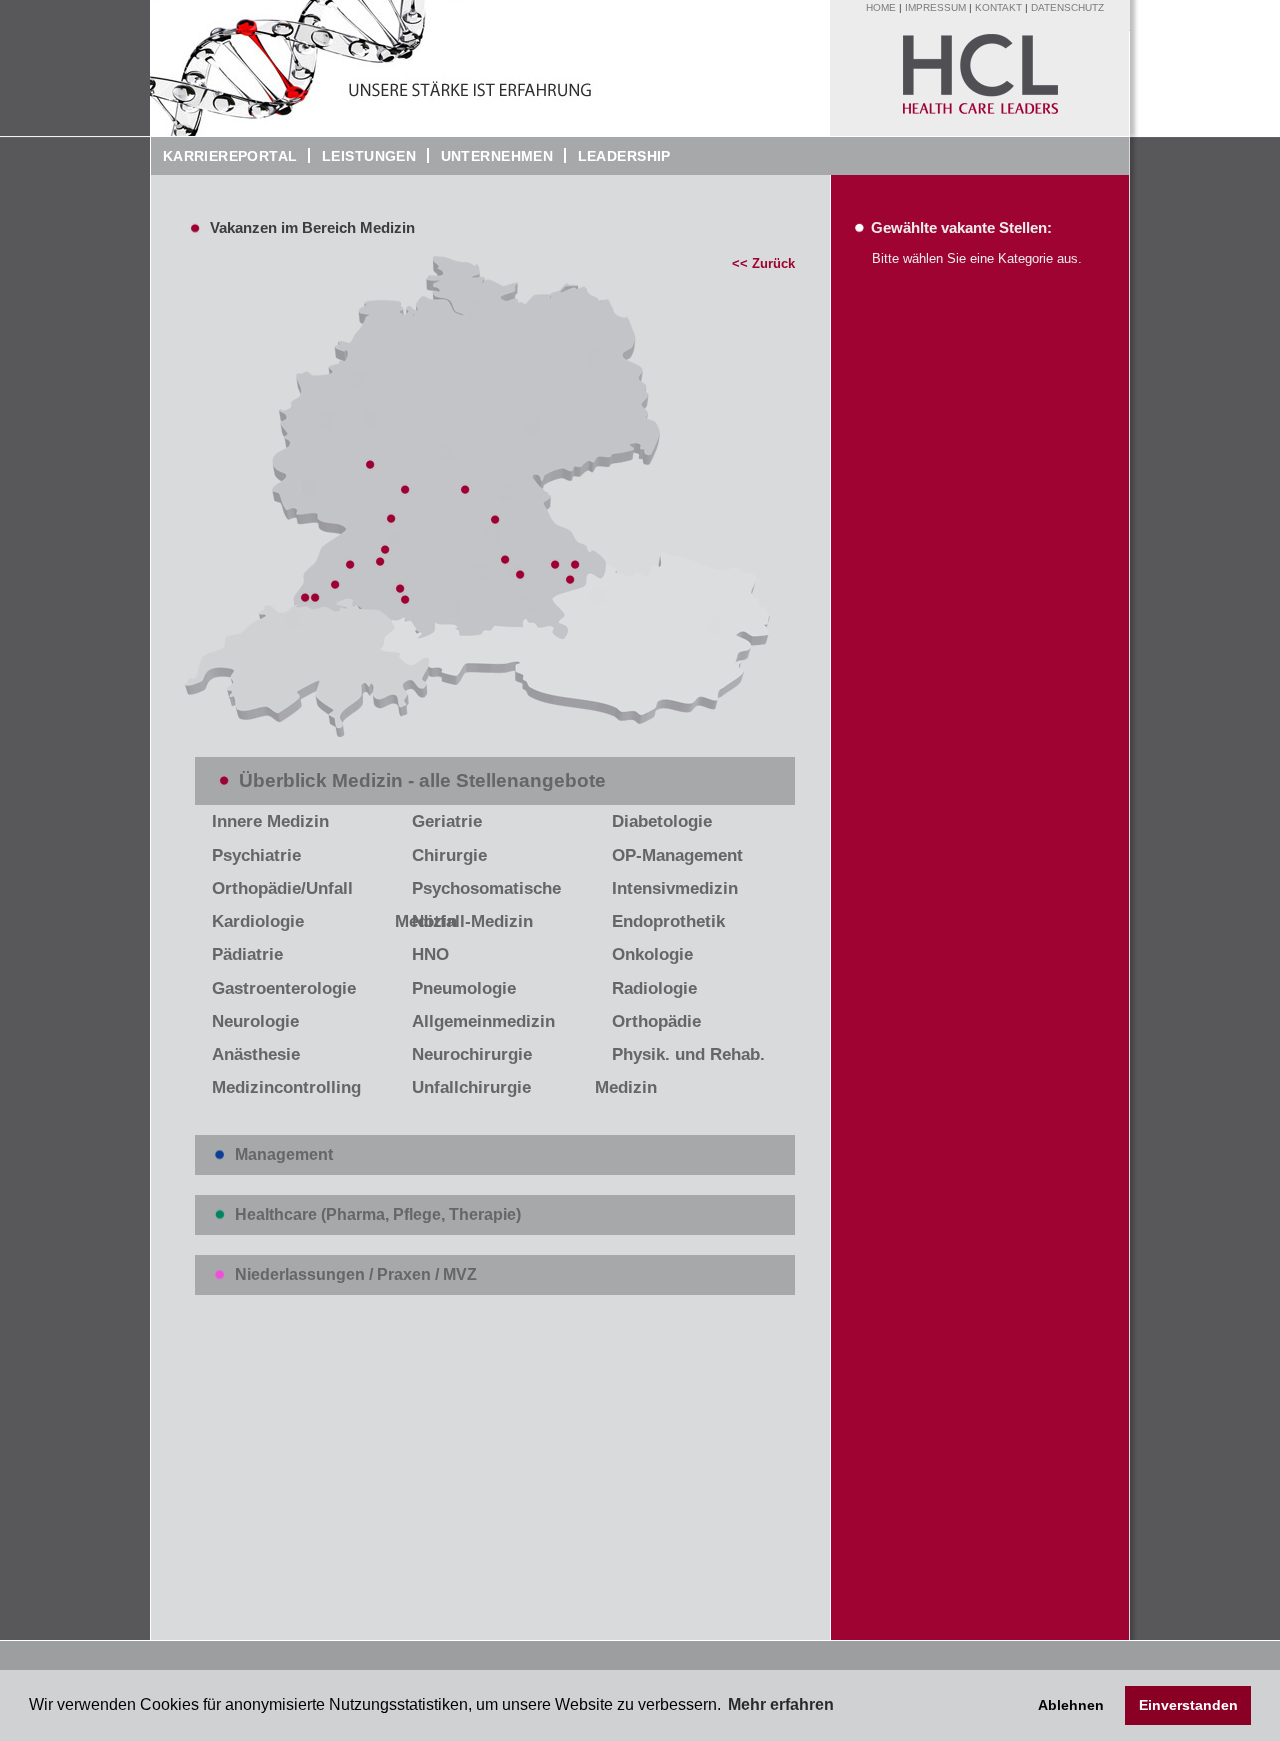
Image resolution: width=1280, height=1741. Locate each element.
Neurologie (255, 1021)
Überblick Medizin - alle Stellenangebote (422, 780)
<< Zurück (763, 263)
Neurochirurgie (472, 1054)
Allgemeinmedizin (483, 1021)
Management (284, 1154)
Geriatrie (447, 821)
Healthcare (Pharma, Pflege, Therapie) (378, 1214)
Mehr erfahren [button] (781, 1704)
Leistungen (369, 156)
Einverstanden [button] (1188, 1705)
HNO (430, 954)
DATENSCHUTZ (1067, 7)
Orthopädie (656, 1021)
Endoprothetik (668, 921)
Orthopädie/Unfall (282, 888)
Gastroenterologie (284, 988)
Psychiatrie (256, 855)
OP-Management (677, 855)
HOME (881, 7)
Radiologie (654, 988)
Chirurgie (449, 855)
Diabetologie (662, 821)
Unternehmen (491, 156)
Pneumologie (464, 988)
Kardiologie (258, 921)
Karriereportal (224, 156)
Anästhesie (256, 1054)
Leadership (618, 156)
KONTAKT (998, 7)
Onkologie (652, 954)
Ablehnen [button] (1071, 1705)
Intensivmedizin (675, 888)
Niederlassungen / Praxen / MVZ (356, 1274)
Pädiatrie (247, 954)
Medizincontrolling (286, 1087)
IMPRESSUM (935, 7)
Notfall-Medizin (472, 921)
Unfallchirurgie (471, 1087)
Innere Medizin (270, 821)
